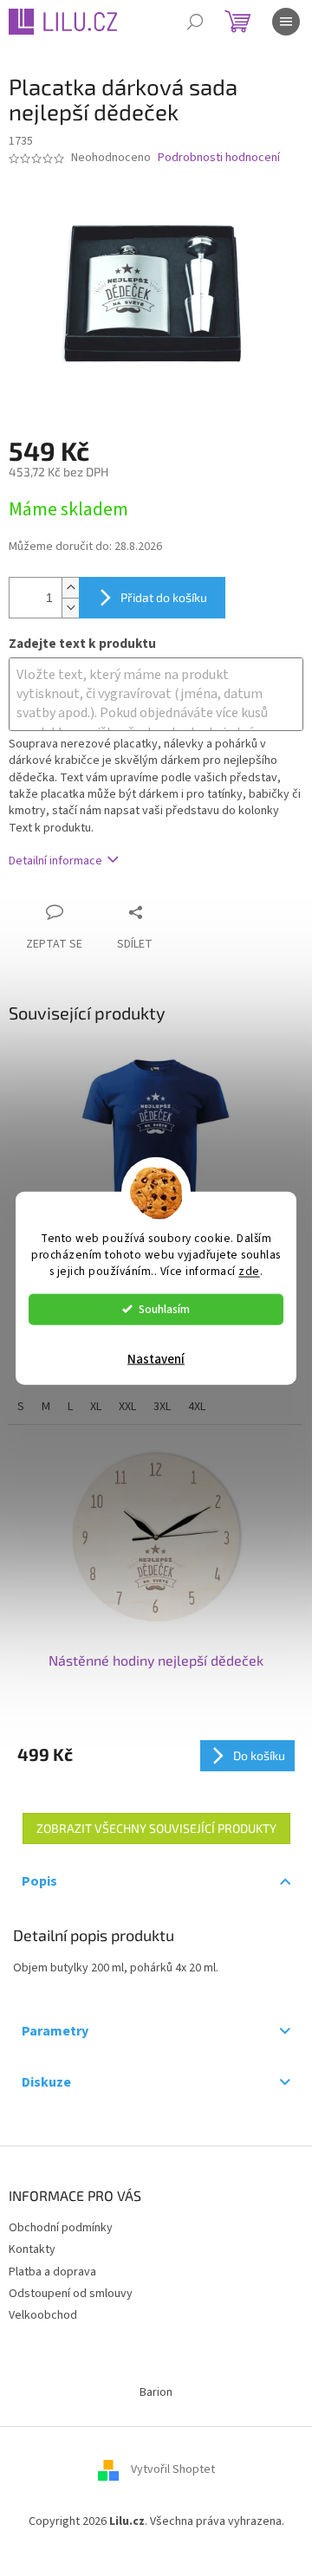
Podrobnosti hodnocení (219, 158)
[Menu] (286, 22)
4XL (197, 1407)
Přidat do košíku (164, 597)
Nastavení (156, 1359)
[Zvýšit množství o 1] (70, 588)
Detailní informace (55, 861)
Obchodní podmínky (61, 2228)
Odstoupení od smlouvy (71, 2294)
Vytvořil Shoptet (173, 2470)
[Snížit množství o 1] (70, 608)
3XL (162, 1407)
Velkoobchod (43, 2315)
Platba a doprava (52, 2272)
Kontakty (32, 2249)
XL (96, 1407)
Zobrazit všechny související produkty (156, 1828)
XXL (127, 1407)
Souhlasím (164, 1308)
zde (249, 1270)
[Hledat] (195, 22)
